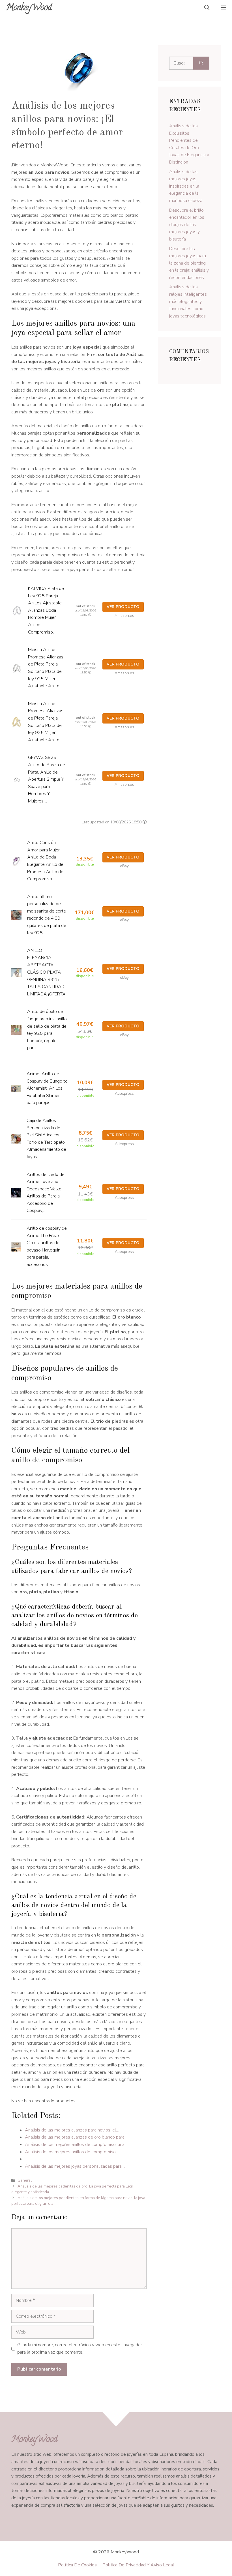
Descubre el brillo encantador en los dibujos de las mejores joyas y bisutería (187, 225)
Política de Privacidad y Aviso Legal (138, 2565)
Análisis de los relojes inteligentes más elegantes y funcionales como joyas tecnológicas (188, 301)
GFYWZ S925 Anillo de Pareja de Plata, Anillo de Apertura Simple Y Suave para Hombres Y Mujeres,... (47, 779)
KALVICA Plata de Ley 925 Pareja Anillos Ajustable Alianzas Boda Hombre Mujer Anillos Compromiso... (46, 610)
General (25, 2180)
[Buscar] (201, 63)
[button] (207, 8)
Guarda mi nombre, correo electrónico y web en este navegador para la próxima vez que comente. (80, 2349)
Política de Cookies (77, 2565)
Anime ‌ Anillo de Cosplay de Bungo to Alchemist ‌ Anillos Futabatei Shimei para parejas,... (47, 1088)
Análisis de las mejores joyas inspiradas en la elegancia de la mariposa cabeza (186, 186)
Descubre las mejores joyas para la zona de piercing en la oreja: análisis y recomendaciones (189, 263)
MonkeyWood (29, 8)
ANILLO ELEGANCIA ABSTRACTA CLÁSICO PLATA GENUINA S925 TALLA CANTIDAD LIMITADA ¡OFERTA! (47, 972)
